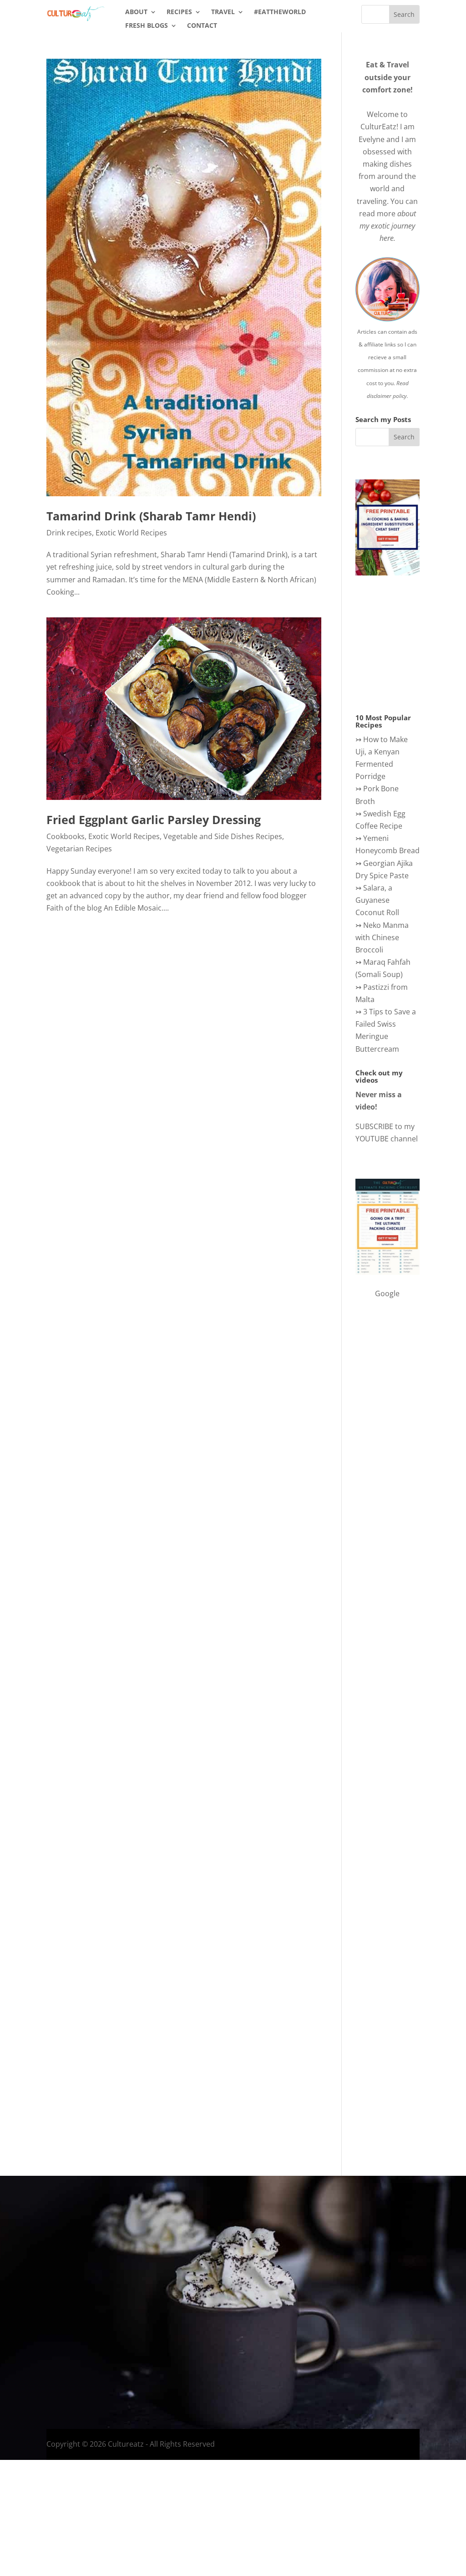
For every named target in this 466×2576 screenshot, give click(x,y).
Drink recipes (69, 533)
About (136, 12)
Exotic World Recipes (131, 533)
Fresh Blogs (147, 26)
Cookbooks (66, 836)
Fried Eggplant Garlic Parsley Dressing (154, 820)
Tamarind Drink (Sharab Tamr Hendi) (151, 516)
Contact (202, 26)
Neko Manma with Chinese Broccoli (382, 937)
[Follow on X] (378, 2337)
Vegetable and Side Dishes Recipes (223, 836)
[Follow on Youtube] (396, 2337)
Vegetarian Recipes (79, 849)
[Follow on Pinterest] (414, 2337)
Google (387, 1293)
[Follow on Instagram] (360, 2337)
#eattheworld (280, 12)
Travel (223, 12)
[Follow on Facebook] (341, 2337)
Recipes (179, 12)
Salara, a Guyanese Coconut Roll (377, 900)
